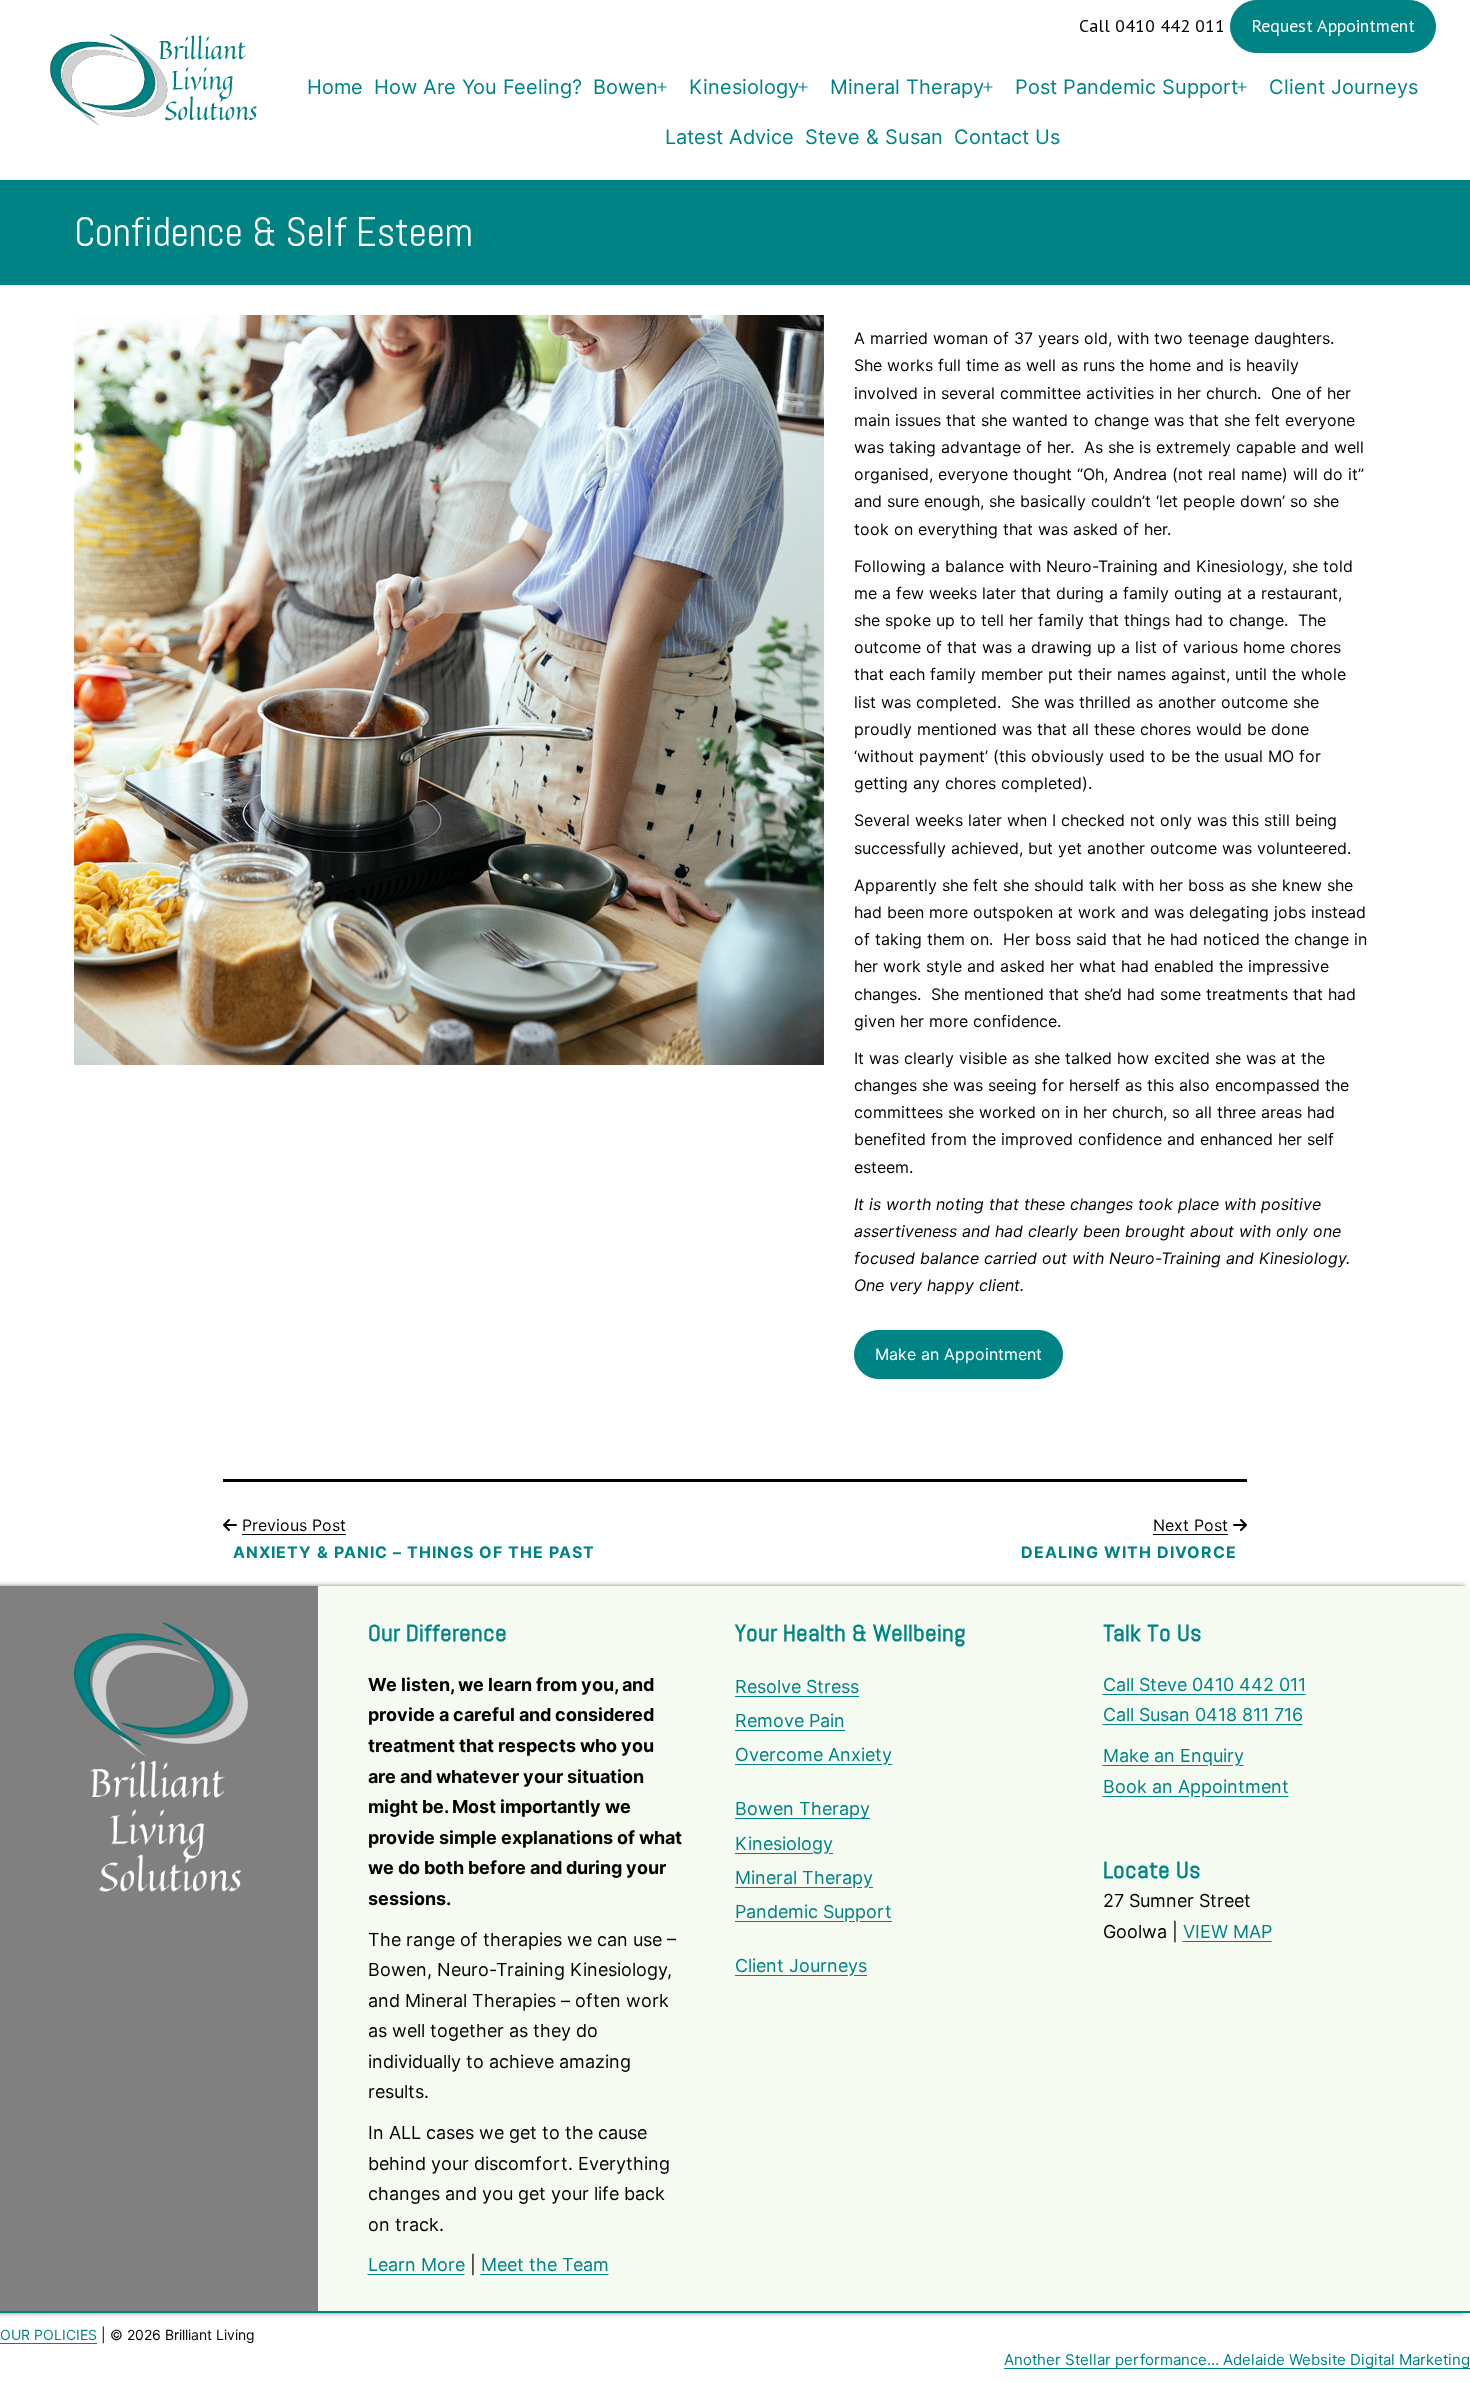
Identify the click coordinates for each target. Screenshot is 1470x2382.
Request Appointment (1333, 25)
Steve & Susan (874, 137)
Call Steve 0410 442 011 (1204, 1684)
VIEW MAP (1227, 1931)
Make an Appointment (958, 1354)
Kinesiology (744, 87)
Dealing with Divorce (1129, 1552)
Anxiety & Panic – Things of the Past (414, 1552)
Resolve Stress (797, 1686)
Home (335, 87)
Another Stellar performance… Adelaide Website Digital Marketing (1237, 2359)
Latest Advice (729, 137)
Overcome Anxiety (813, 1754)
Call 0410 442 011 (1152, 25)
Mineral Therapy (907, 87)
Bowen (625, 87)
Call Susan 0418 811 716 (1203, 1714)
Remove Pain (790, 1720)
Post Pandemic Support (1126, 87)
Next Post (1190, 1525)
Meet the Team (545, 2264)
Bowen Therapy (802, 1808)
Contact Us (1007, 137)
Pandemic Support (813, 1911)
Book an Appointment (1196, 1786)
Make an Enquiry (1173, 1755)
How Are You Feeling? (478, 87)
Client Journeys (1343, 87)
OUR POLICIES (48, 2334)
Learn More (416, 2264)
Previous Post (294, 1525)
